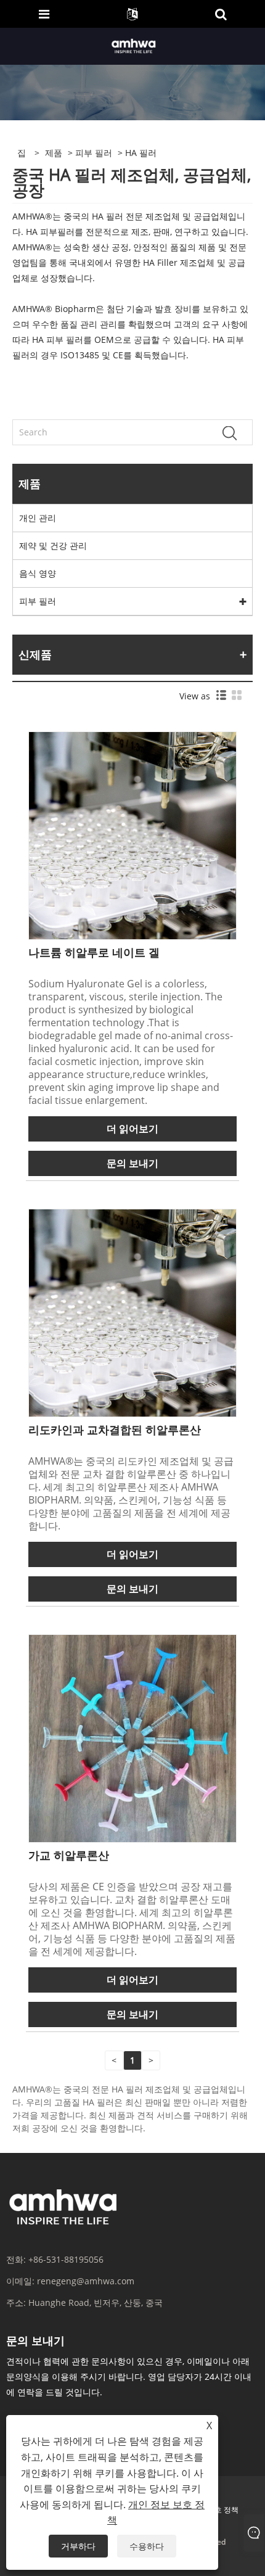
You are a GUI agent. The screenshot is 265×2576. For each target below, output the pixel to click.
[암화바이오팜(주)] (134, 45)
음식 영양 (38, 573)
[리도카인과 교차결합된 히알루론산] (132, 1312)
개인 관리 (38, 518)
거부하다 (78, 2546)
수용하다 (147, 2546)
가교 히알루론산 (69, 1855)
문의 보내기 (132, 1163)
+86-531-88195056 (66, 2259)
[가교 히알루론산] (132, 1738)
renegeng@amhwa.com (86, 2281)
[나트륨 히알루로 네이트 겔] (132, 835)
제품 (54, 153)
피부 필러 (94, 153)
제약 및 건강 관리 (53, 545)
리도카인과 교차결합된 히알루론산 (115, 1430)
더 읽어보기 (132, 1129)
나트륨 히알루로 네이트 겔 (94, 952)
